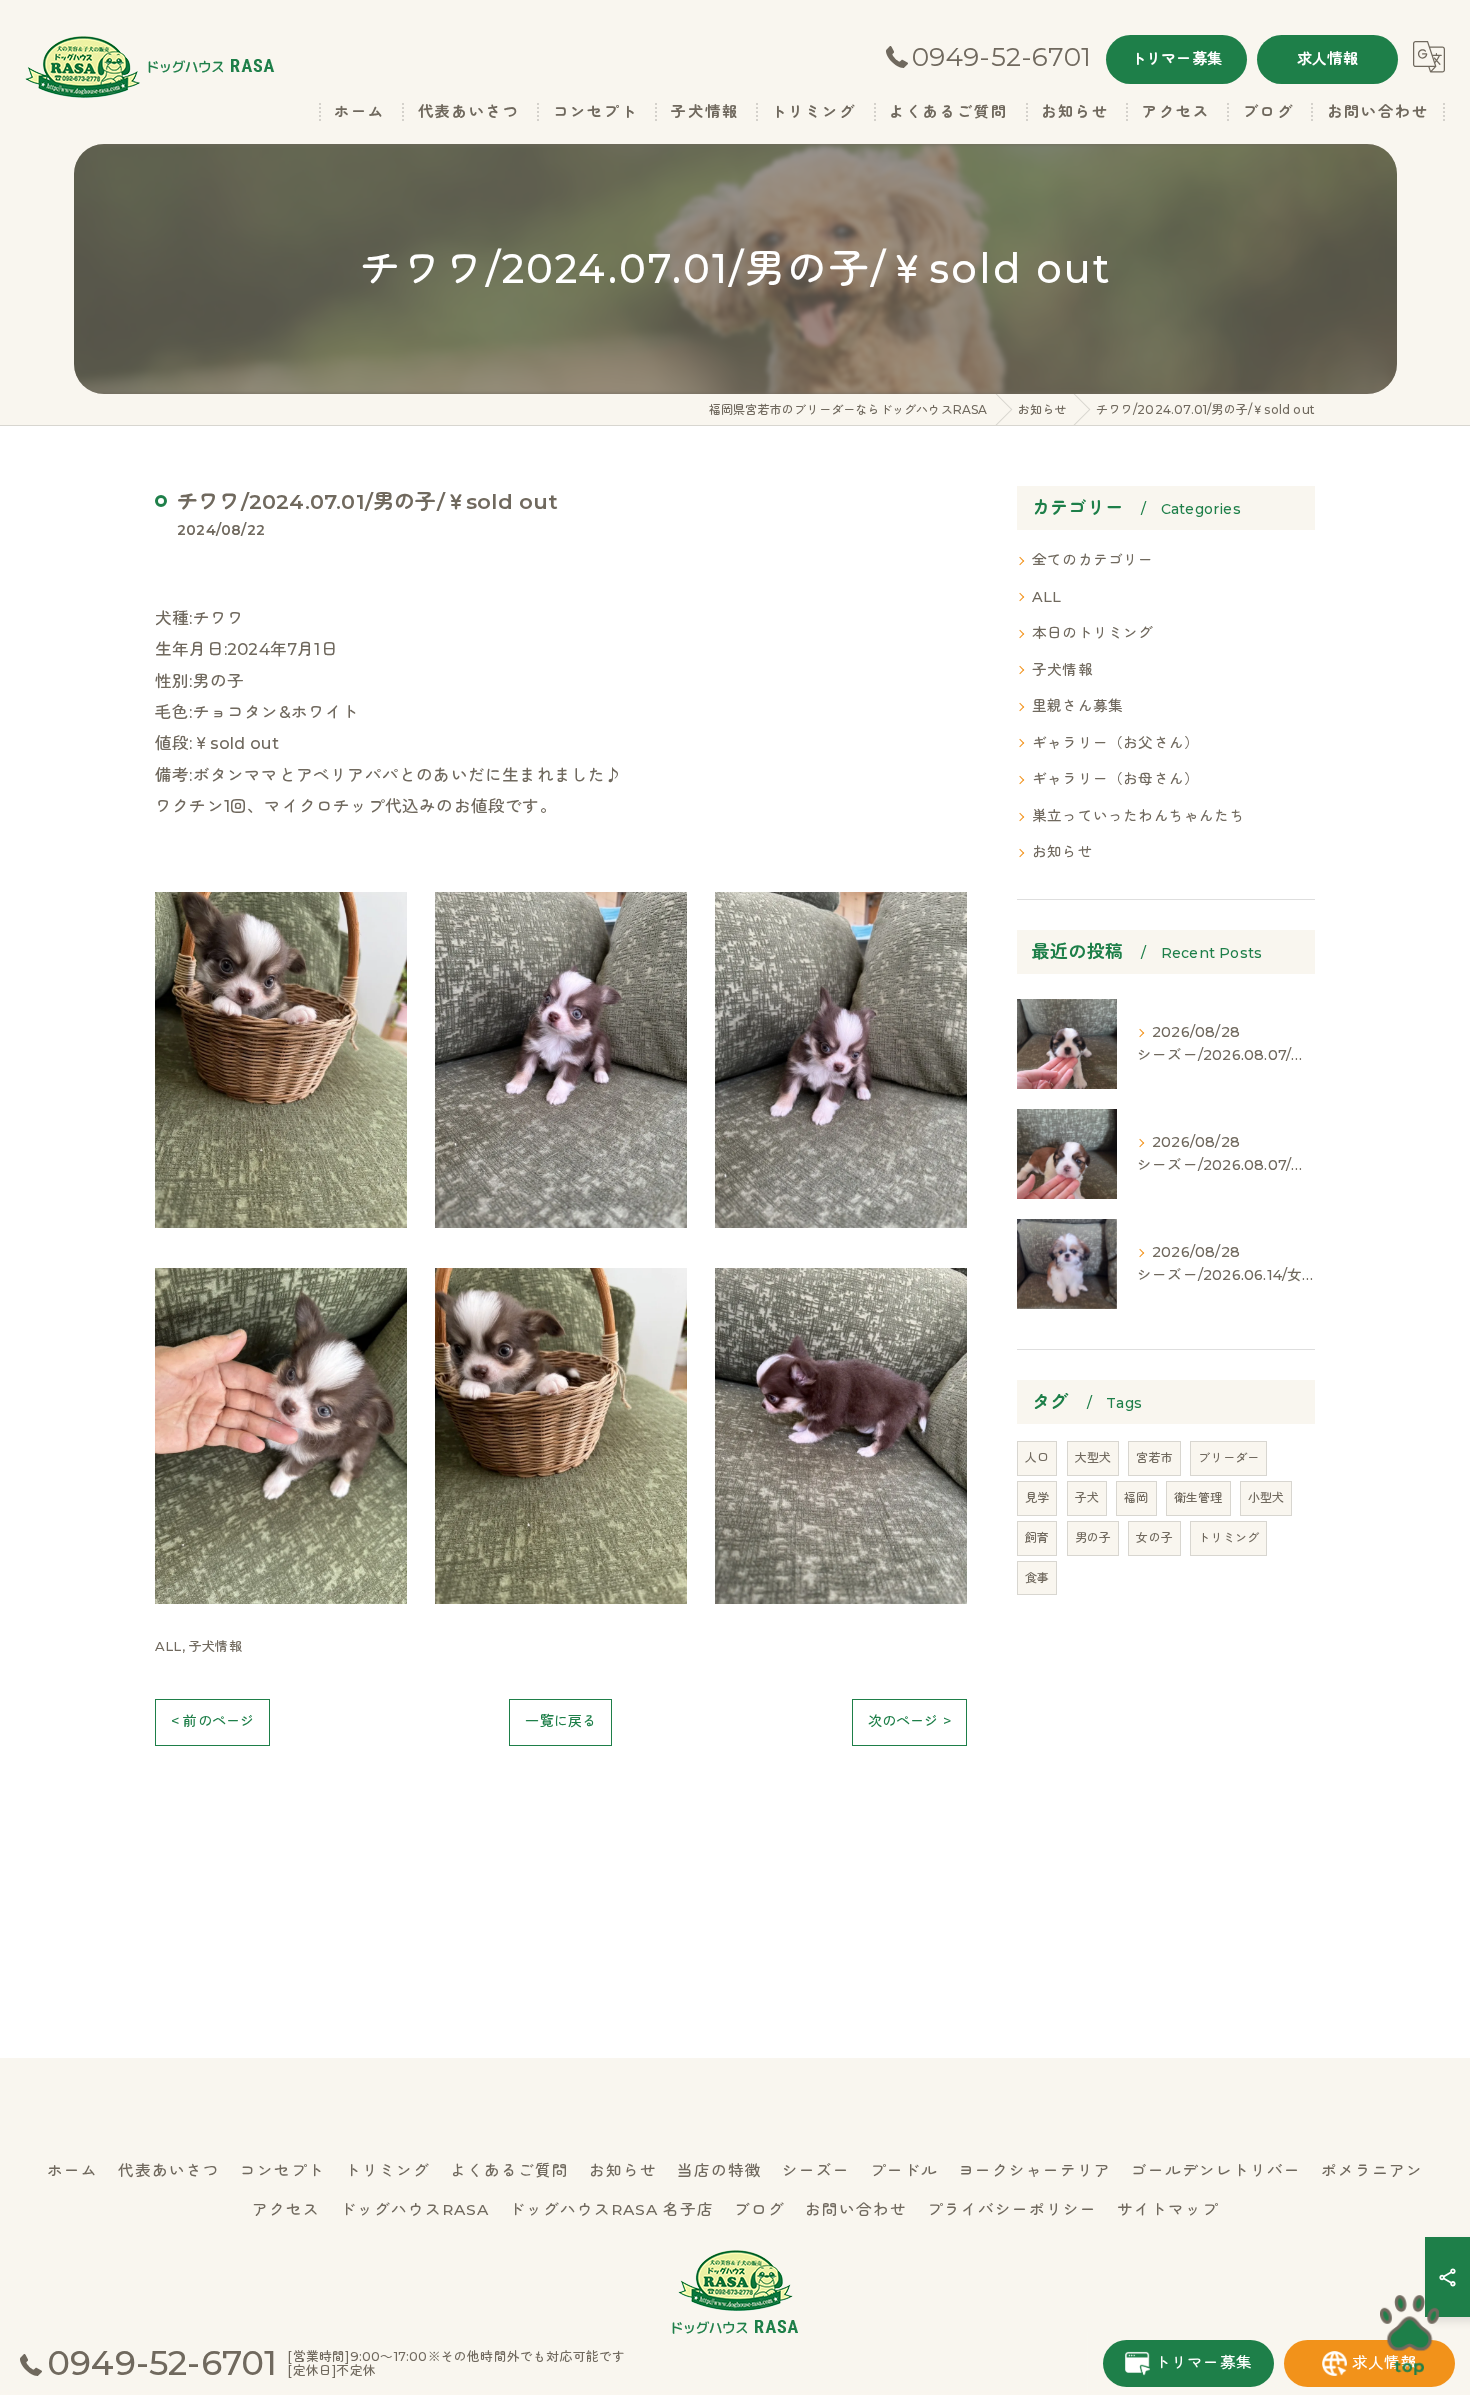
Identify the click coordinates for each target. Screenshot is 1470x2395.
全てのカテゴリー (1093, 560)
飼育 (1037, 1537)
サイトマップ (1168, 2209)
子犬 (1087, 1497)
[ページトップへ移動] (1410, 2335)
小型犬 (1266, 1497)
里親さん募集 (1077, 706)
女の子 (1154, 1537)
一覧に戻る (560, 1721)
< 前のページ (212, 1721)
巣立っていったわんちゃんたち (1138, 816)
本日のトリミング (1093, 633)
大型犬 (1093, 1457)
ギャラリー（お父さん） (1115, 743)
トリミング (1228, 1537)
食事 (1037, 1577)
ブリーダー (1228, 1457)
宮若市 (1154, 1457)
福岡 (1136, 1497)
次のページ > (909, 1721)
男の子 (1093, 1537)
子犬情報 (215, 1646)
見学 (1037, 1497)
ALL (168, 1646)
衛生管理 (1198, 1497)
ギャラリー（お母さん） (1115, 779)
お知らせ (1062, 852)
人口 (1037, 1457)
